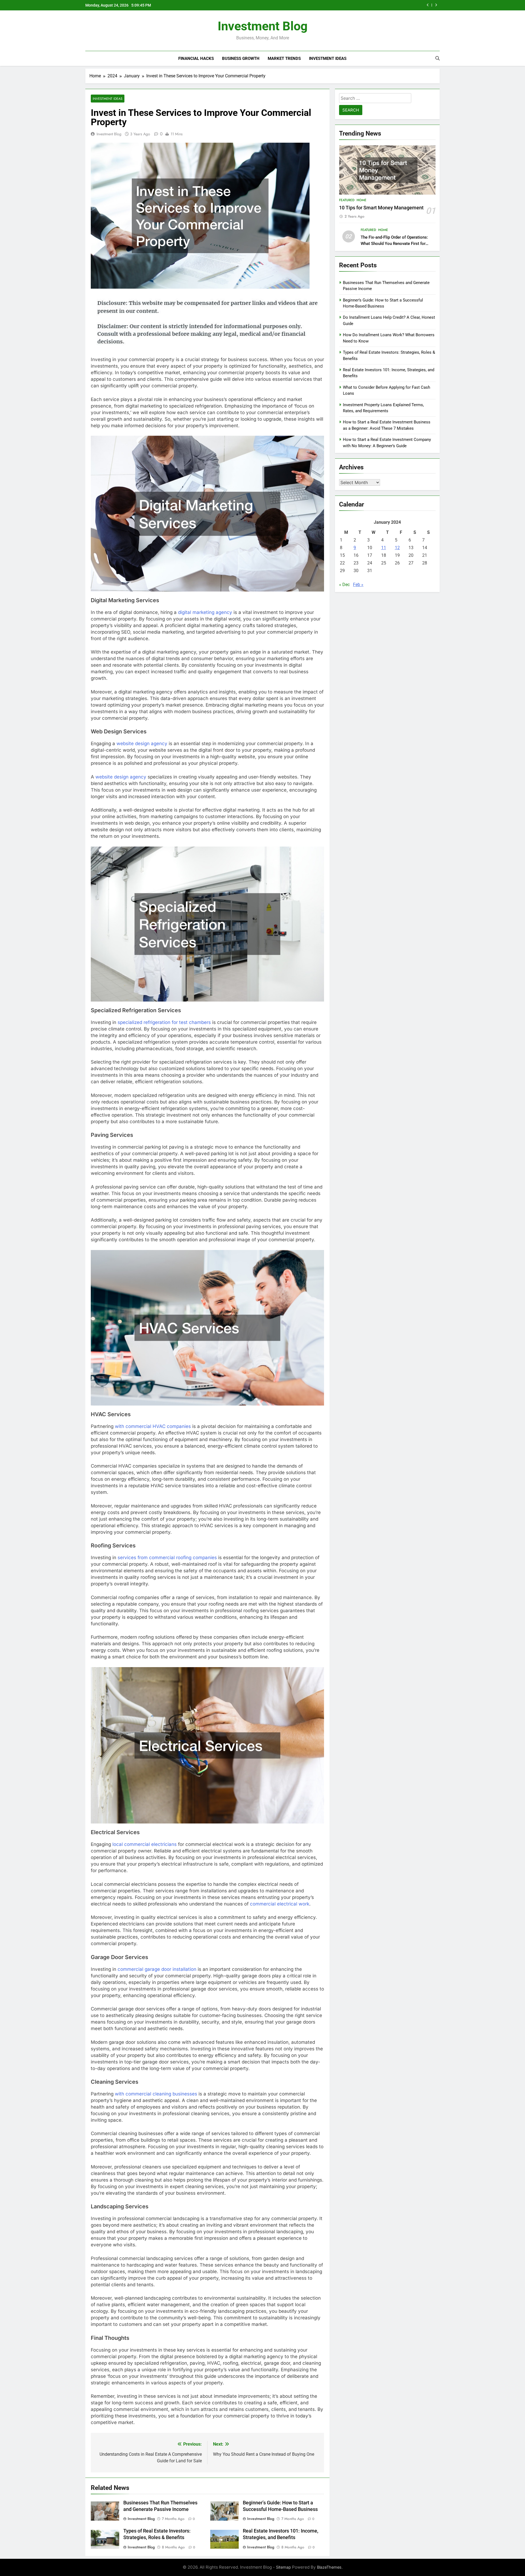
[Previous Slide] (428, 5)
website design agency (142, 743)
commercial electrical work (280, 1904)
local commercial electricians (145, 1844)
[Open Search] (437, 58)
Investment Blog (263, 26)
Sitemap (283, 2567)
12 (397, 548)
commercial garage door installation (157, 1969)
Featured (347, 200)
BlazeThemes (329, 2567)
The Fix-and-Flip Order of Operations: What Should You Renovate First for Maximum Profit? (394, 244)
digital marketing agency (205, 612)
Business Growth (241, 58)
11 (384, 548)
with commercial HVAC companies (153, 1426)
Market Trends (284, 58)
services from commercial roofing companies (167, 1558)
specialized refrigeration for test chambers (164, 1022)
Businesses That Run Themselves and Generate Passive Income (355, 5)
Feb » (358, 585)
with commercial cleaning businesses (156, 2094)
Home (361, 200)
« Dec (344, 585)
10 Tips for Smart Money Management (381, 208)
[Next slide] (436, 5)
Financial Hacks (196, 58)
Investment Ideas (328, 58)
